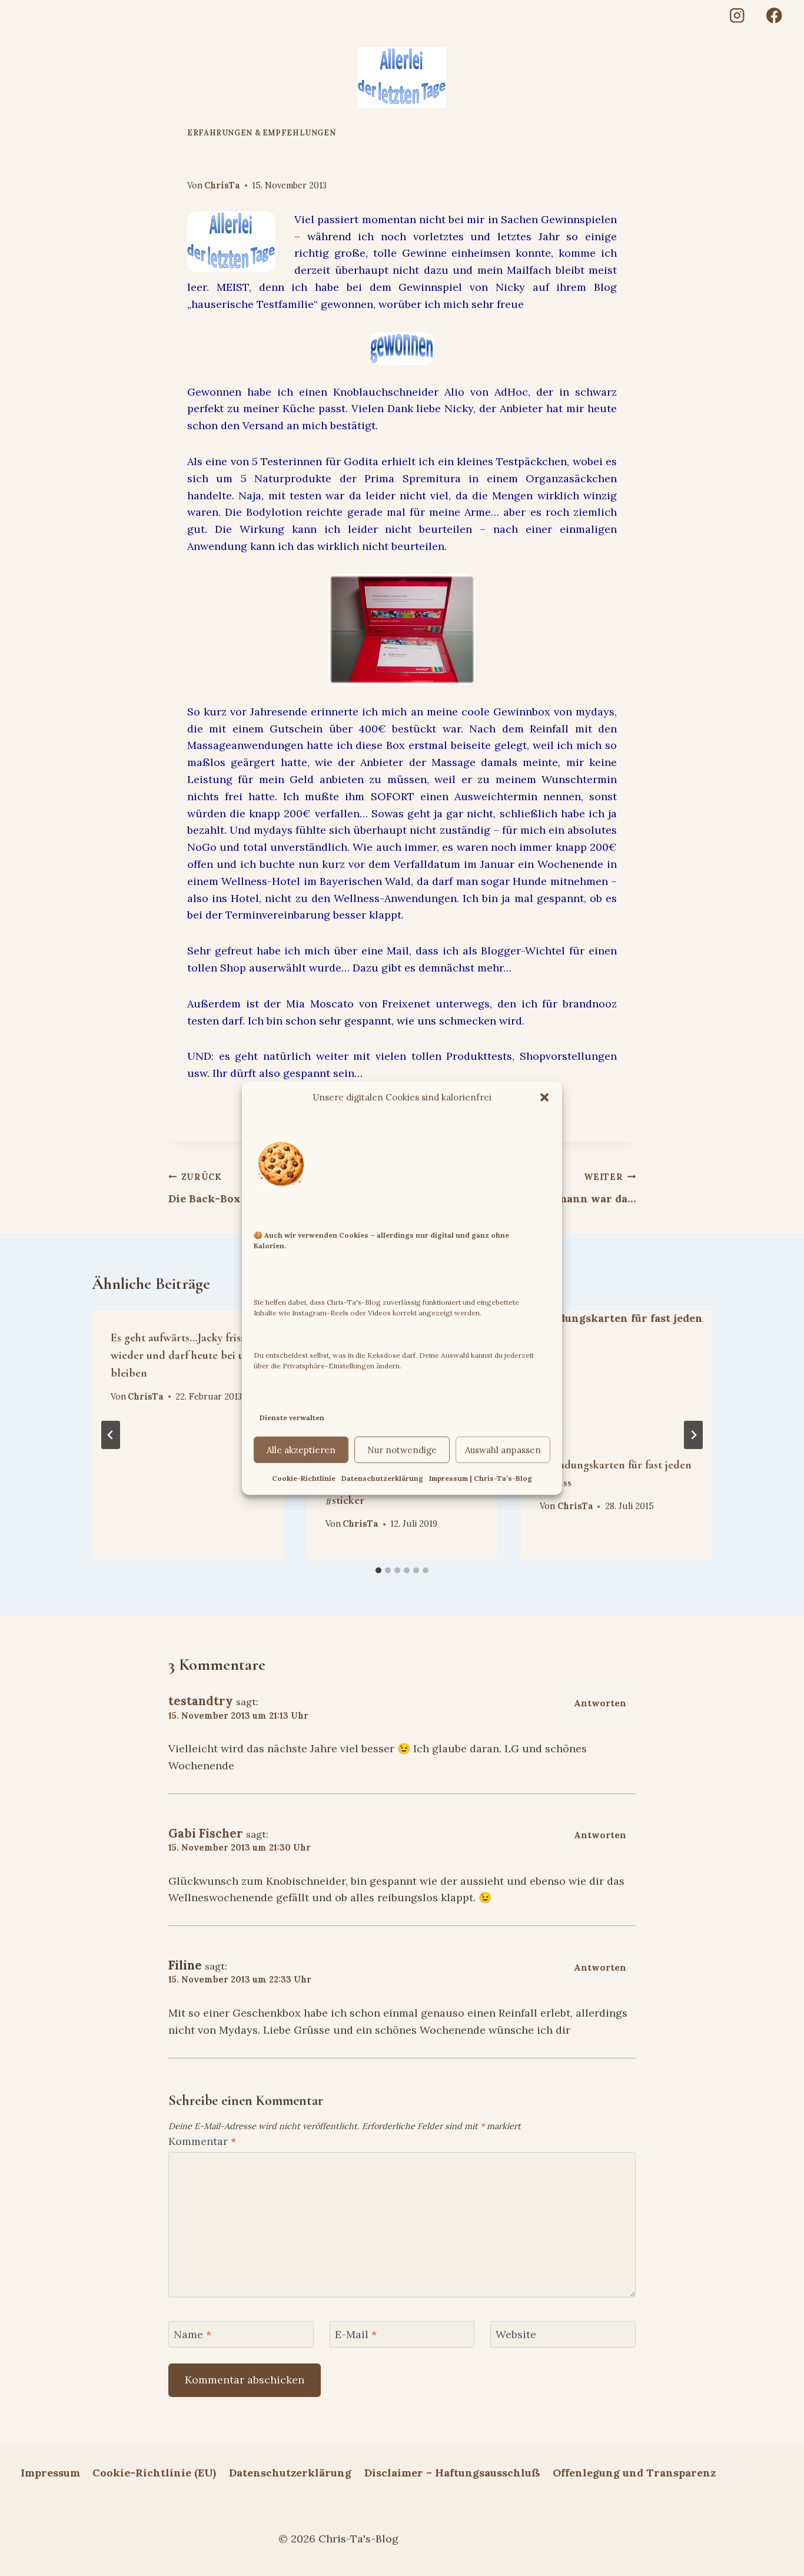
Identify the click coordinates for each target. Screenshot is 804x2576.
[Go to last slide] (111, 1435)
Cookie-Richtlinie (304, 1478)
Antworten (600, 1703)
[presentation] (617, 1374)
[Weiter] (693, 1435)
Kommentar (202, 2141)
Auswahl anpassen (503, 1450)
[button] (544, 1097)
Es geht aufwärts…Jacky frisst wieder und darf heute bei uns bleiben (183, 1355)
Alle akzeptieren (301, 1450)
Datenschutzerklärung (382, 1478)
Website (516, 2334)
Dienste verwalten (292, 1417)
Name (192, 2334)
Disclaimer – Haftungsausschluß (452, 2473)
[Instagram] (737, 16)
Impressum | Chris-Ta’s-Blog (481, 1478)
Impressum (50, 2473)
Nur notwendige (402, 1450)
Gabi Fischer (206, 1834)
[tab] (378, 1570)
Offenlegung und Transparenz (634, 2473)
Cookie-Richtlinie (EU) (154, 2473)
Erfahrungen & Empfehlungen (261, 132)
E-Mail (356, 2334)
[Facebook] (774, 16)
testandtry (201, 1701)
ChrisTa (222, 185)
